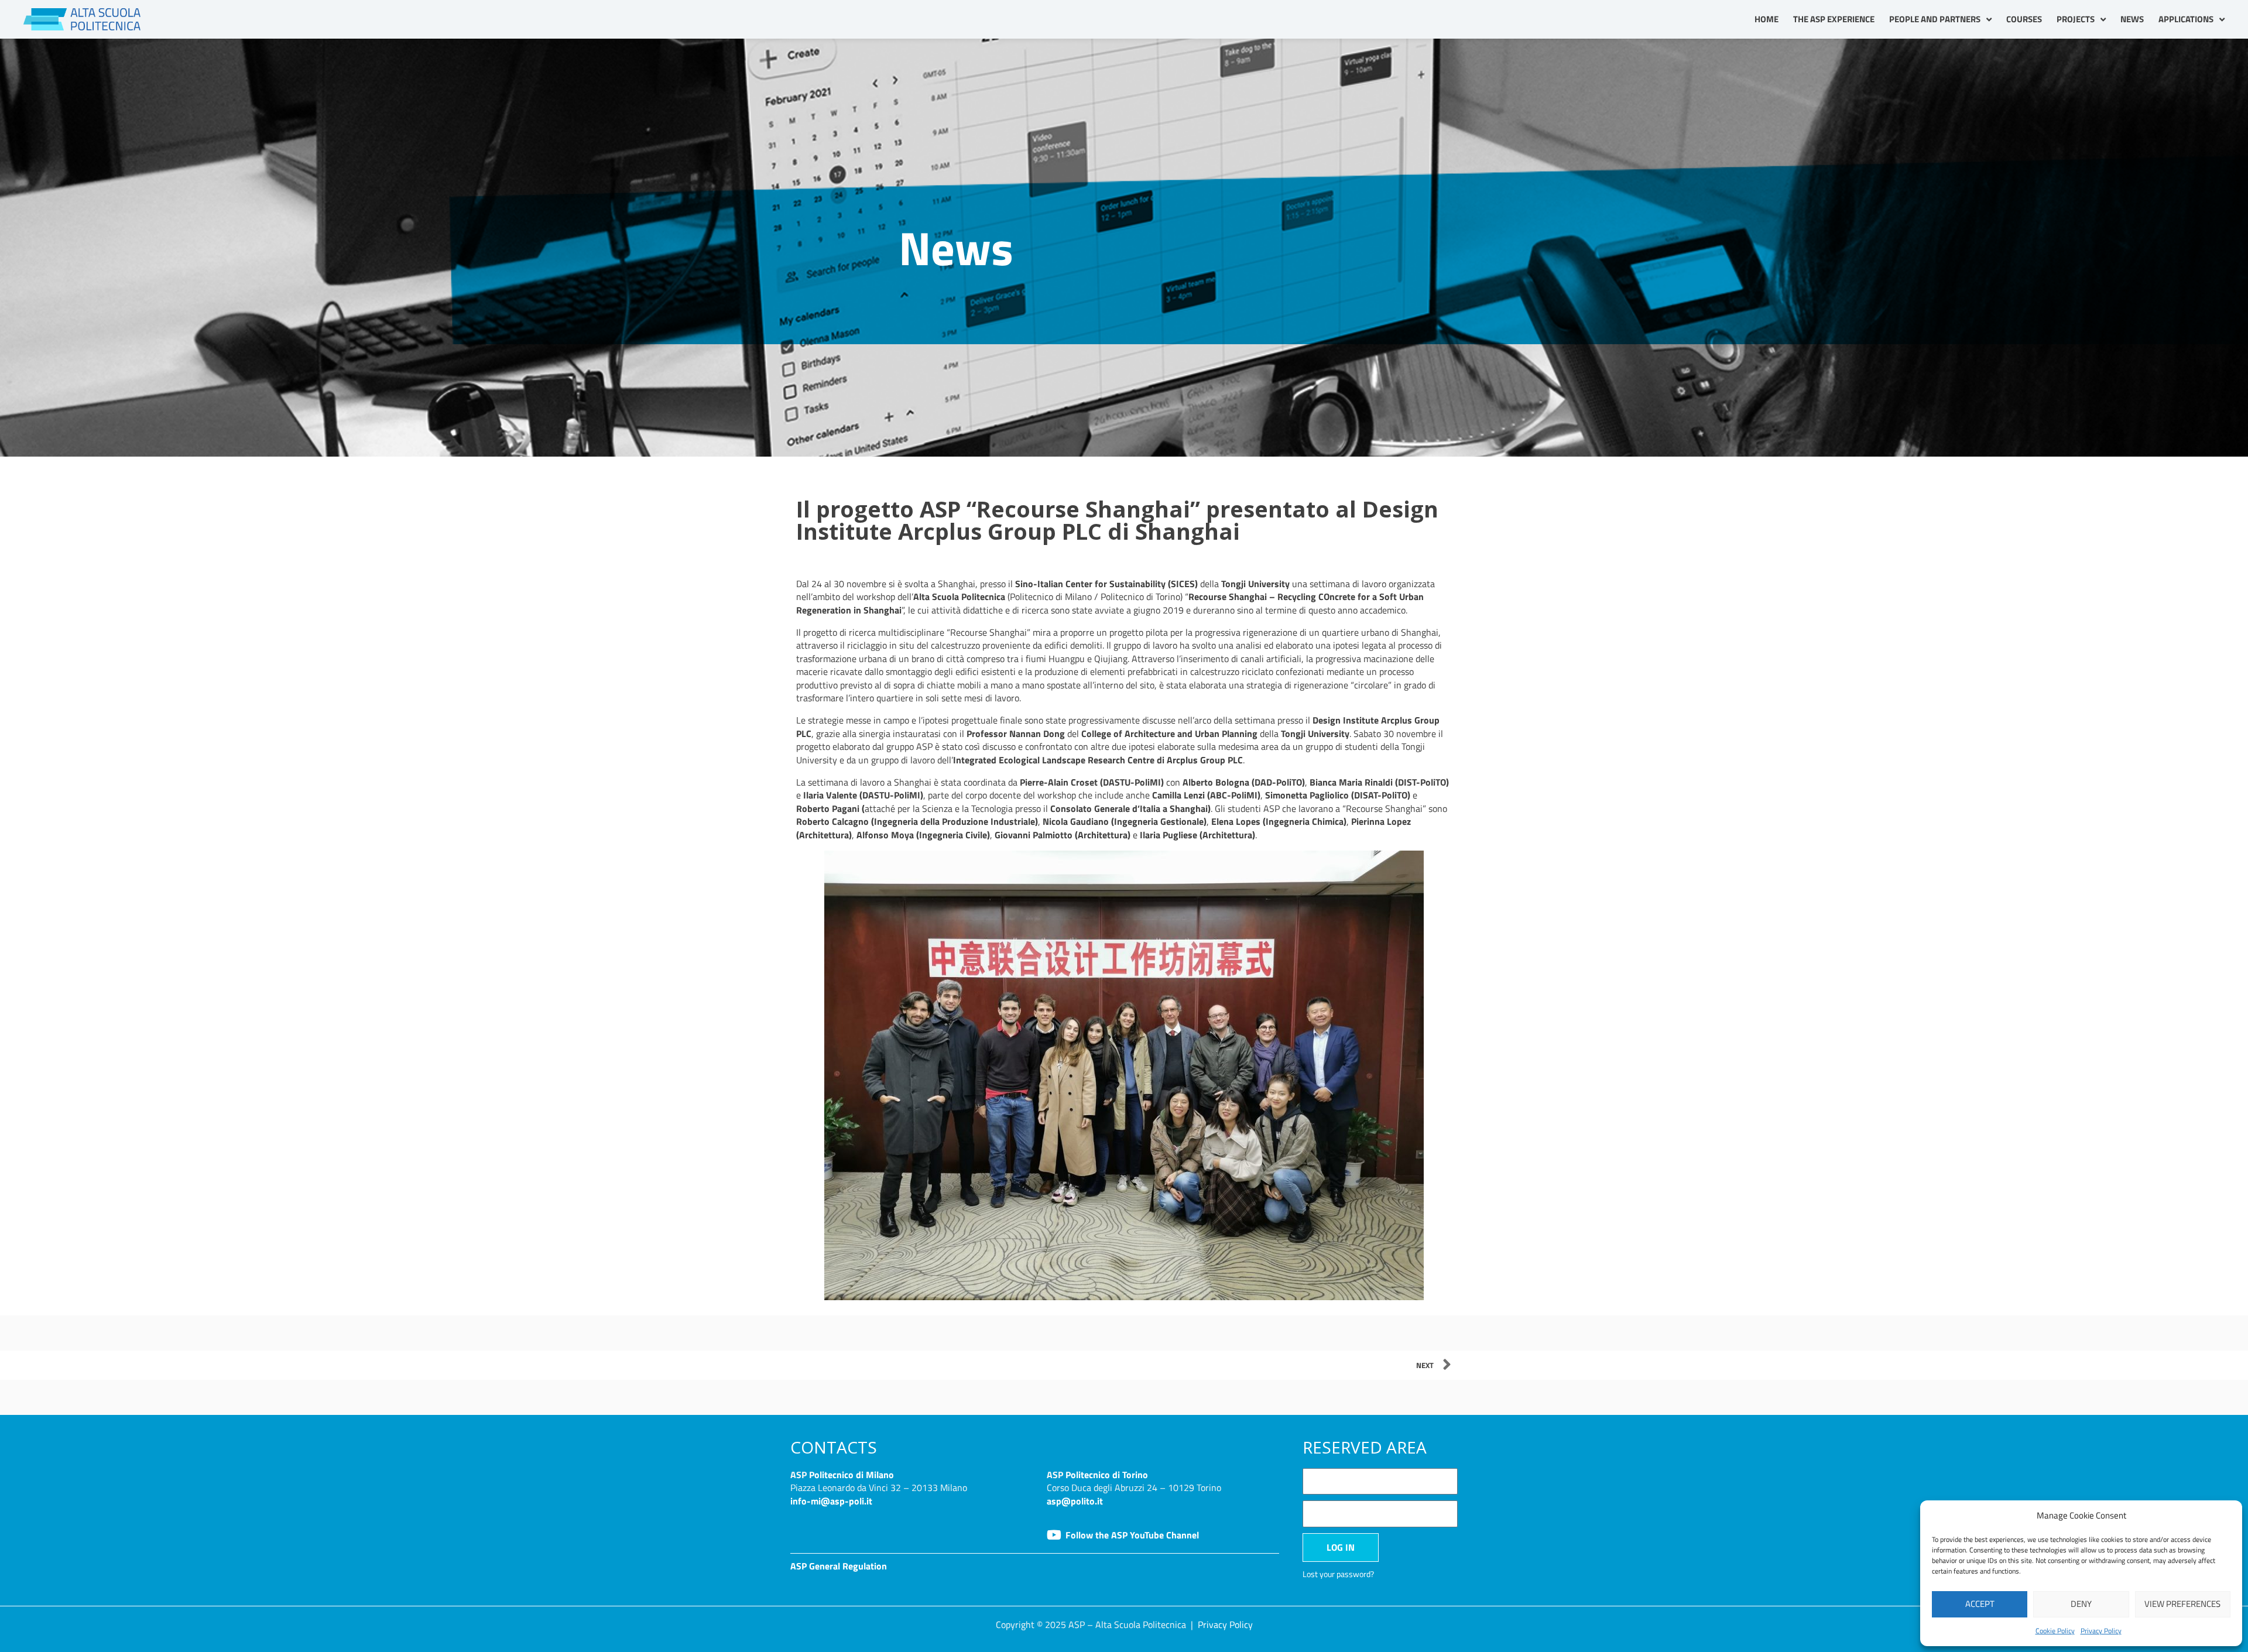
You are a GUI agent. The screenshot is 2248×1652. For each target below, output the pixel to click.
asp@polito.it (1075, 1501)
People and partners (1935, 19)
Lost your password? (1338, 1574)
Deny (2081, 1604)
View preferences (2182, 1604)
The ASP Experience (1834, 19)
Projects (2076, 19)
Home (1766, 19)
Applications (2186, 19)
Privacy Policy (2101, 1631)
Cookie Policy (2055, 1631)
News (2132, 19)
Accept (1980, 1604)
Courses (2024, 19)
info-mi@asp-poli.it (831, 1501)
